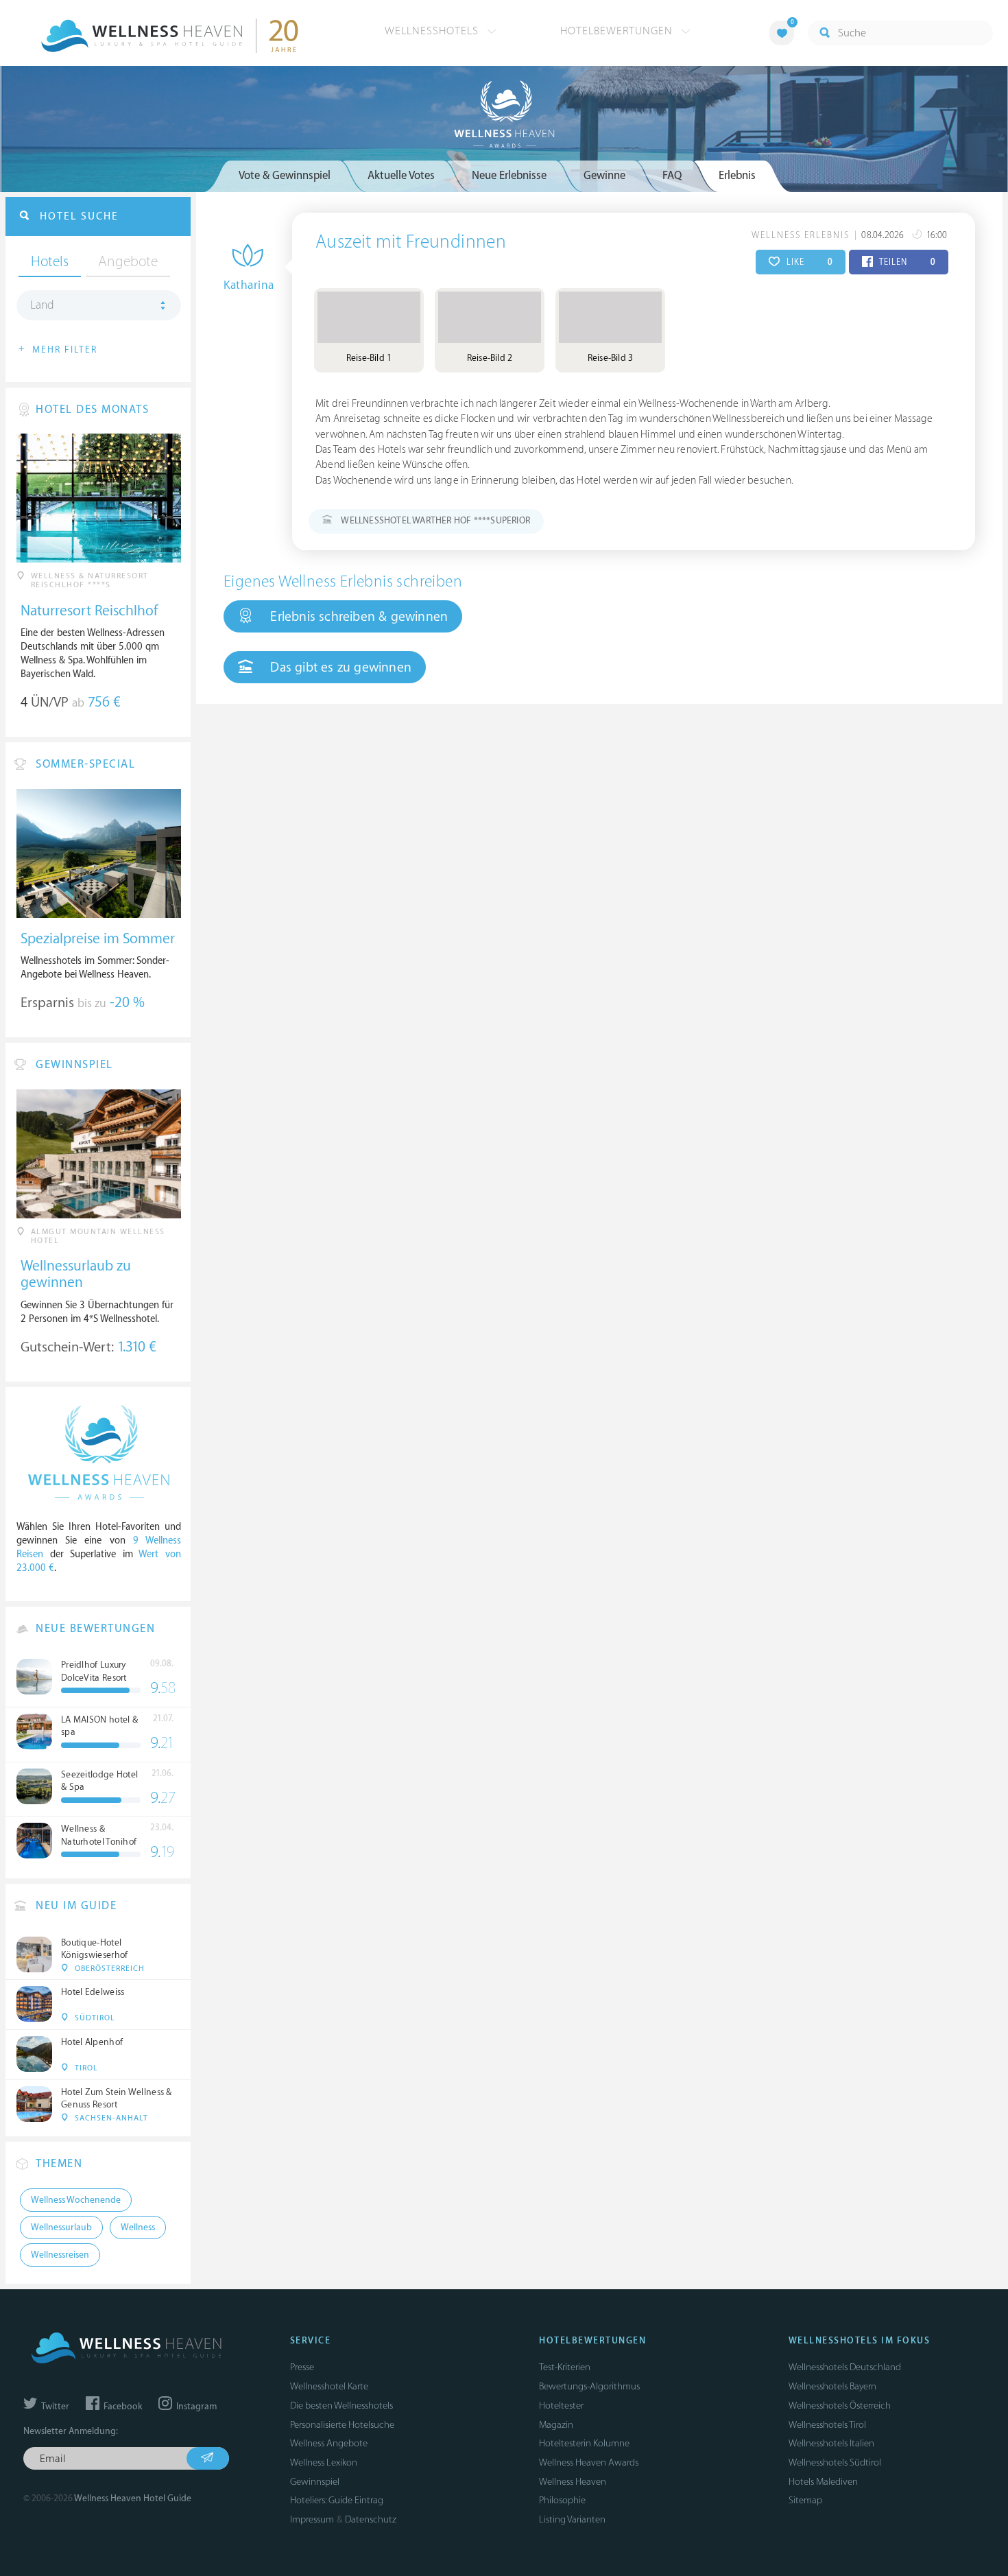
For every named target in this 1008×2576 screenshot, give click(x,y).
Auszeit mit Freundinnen (411, 242)
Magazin (556, 2425)
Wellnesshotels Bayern (832, 2386)
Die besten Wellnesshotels (341, 2406)
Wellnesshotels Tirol (827, 2425)
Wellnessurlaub (61, 2228)
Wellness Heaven (573, 2482)
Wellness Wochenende (76, 2200)
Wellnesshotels (433, 31)
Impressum (312, 2519)
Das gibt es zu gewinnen (339, 667)
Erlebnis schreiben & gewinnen (357, 617)
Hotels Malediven (823, 2482)
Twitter (54, 2407)
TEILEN (906, 262)
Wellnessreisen (60, 2255)
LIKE (808, 262)
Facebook (122, 2407)
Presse (302, 2367)
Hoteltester (561, 2406)
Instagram (195, 2407)
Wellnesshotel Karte (329, 2386)
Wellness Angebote (329, 2443)
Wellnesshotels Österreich (840, 2406)
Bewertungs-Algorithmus (589, 2386)
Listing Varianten (572, 2519)
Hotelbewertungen (618, 31)
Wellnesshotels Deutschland (845, 2367)
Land (42, 305)
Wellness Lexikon (324, 2462)
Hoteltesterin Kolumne (584, 2443)
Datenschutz (371, 2519)
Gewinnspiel (315, 2482)
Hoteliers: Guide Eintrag (337, 2500)
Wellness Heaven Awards (589, 2462)
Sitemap (805, 2500)
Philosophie (562, 2500)
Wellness (138, 2228)
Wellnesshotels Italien (831, 2443)
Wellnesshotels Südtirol (835, 2462)
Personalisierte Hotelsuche (342, 2425)
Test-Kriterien (565, 2367)
